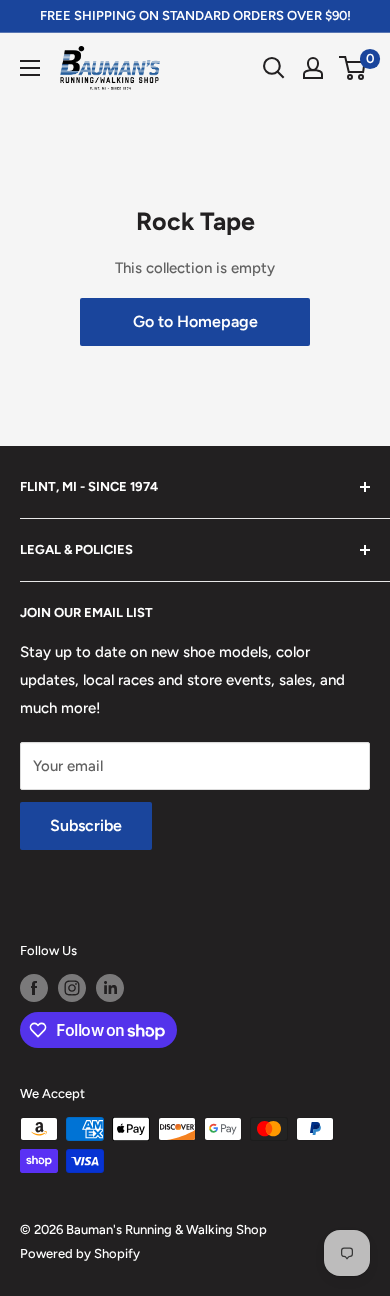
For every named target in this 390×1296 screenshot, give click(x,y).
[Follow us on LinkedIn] (110, 988)
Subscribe (86, 825)
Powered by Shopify (80, 1253)
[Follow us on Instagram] (72, 988)
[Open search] (274, 68)
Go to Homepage (195, 321)
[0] (353, 68)
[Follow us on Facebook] (34, 988)
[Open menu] (30, 68)
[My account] (313, 68)
